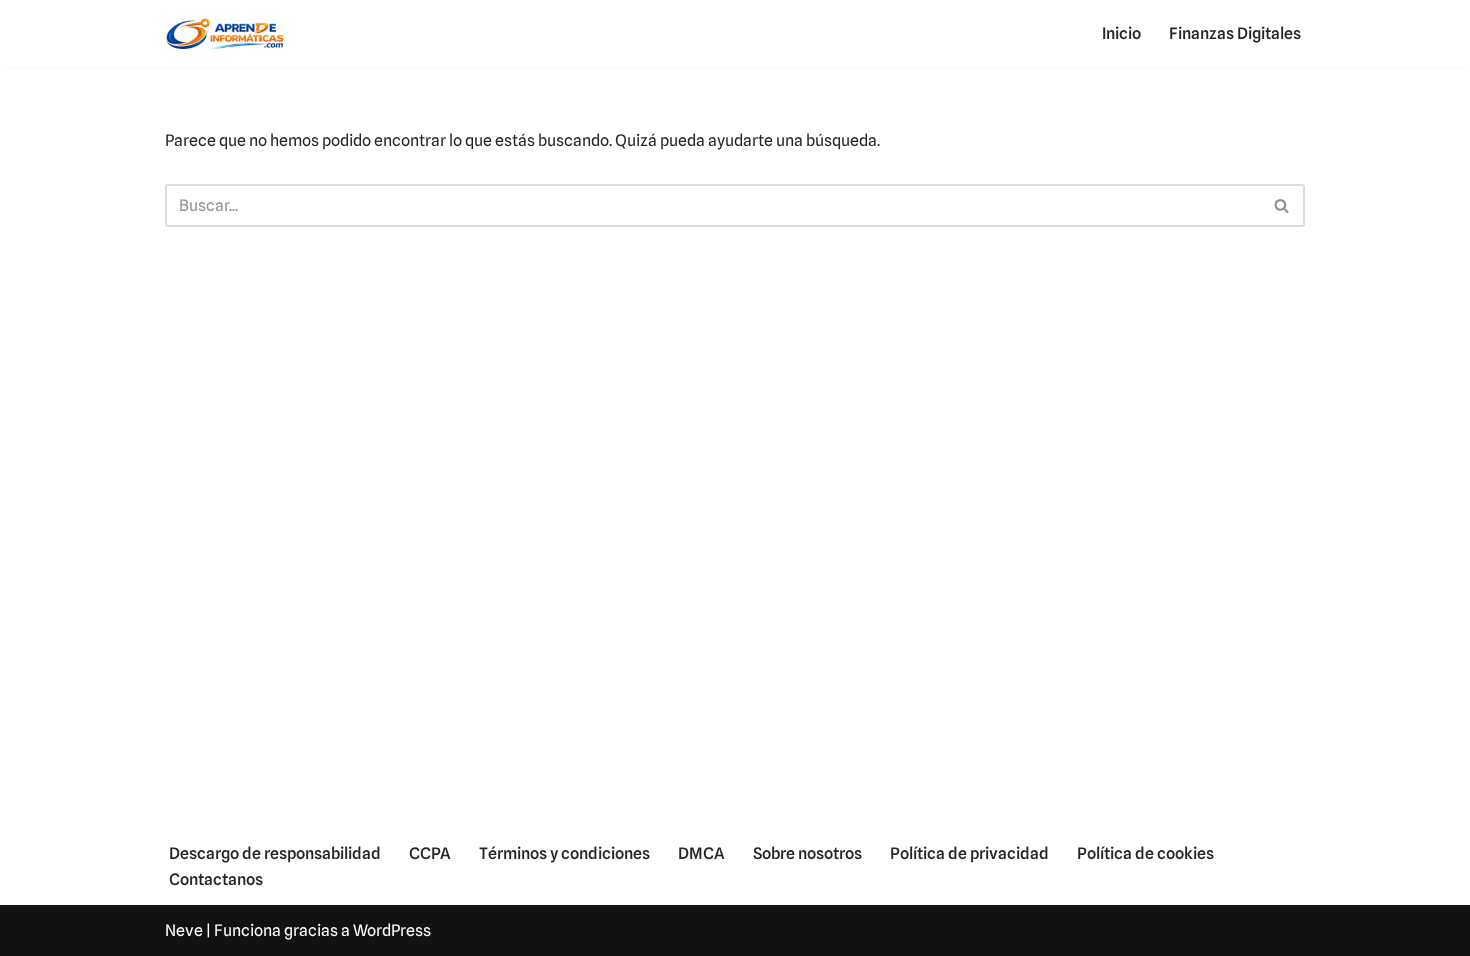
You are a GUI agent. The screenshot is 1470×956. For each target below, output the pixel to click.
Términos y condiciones (564, 853)
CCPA (430, 853)
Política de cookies (1145, 853)
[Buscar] (1282, 205)
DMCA (701, 853)
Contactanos (216, 879)
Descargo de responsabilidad (275, 853)
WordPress (392, 930)
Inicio (1121, 33)
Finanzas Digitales (1235, 33)
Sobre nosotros (807, 853)
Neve (184, 930)
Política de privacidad (969, 853)
